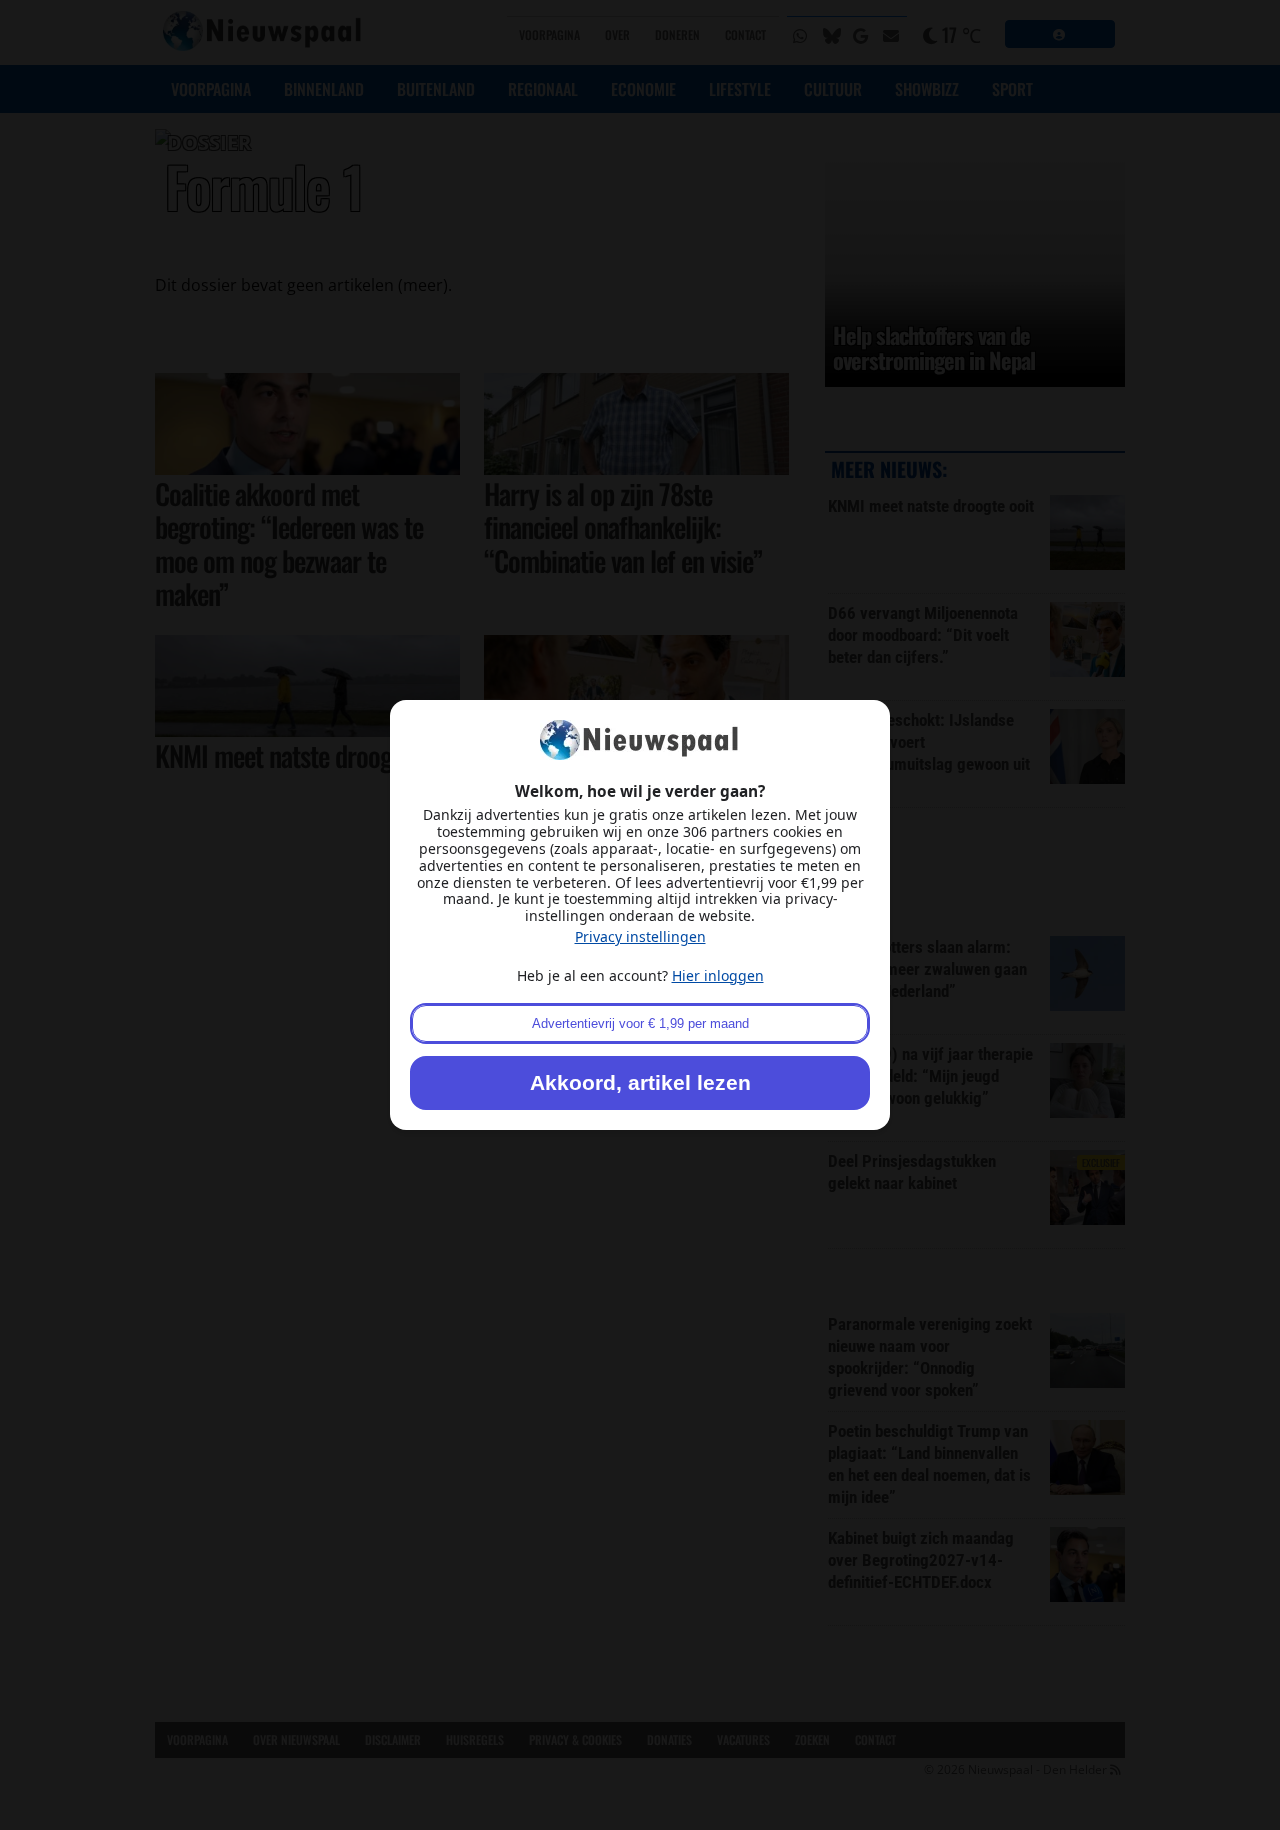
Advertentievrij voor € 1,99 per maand (640, 1023)
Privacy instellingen (640, 936)
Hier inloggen (718, 975)
